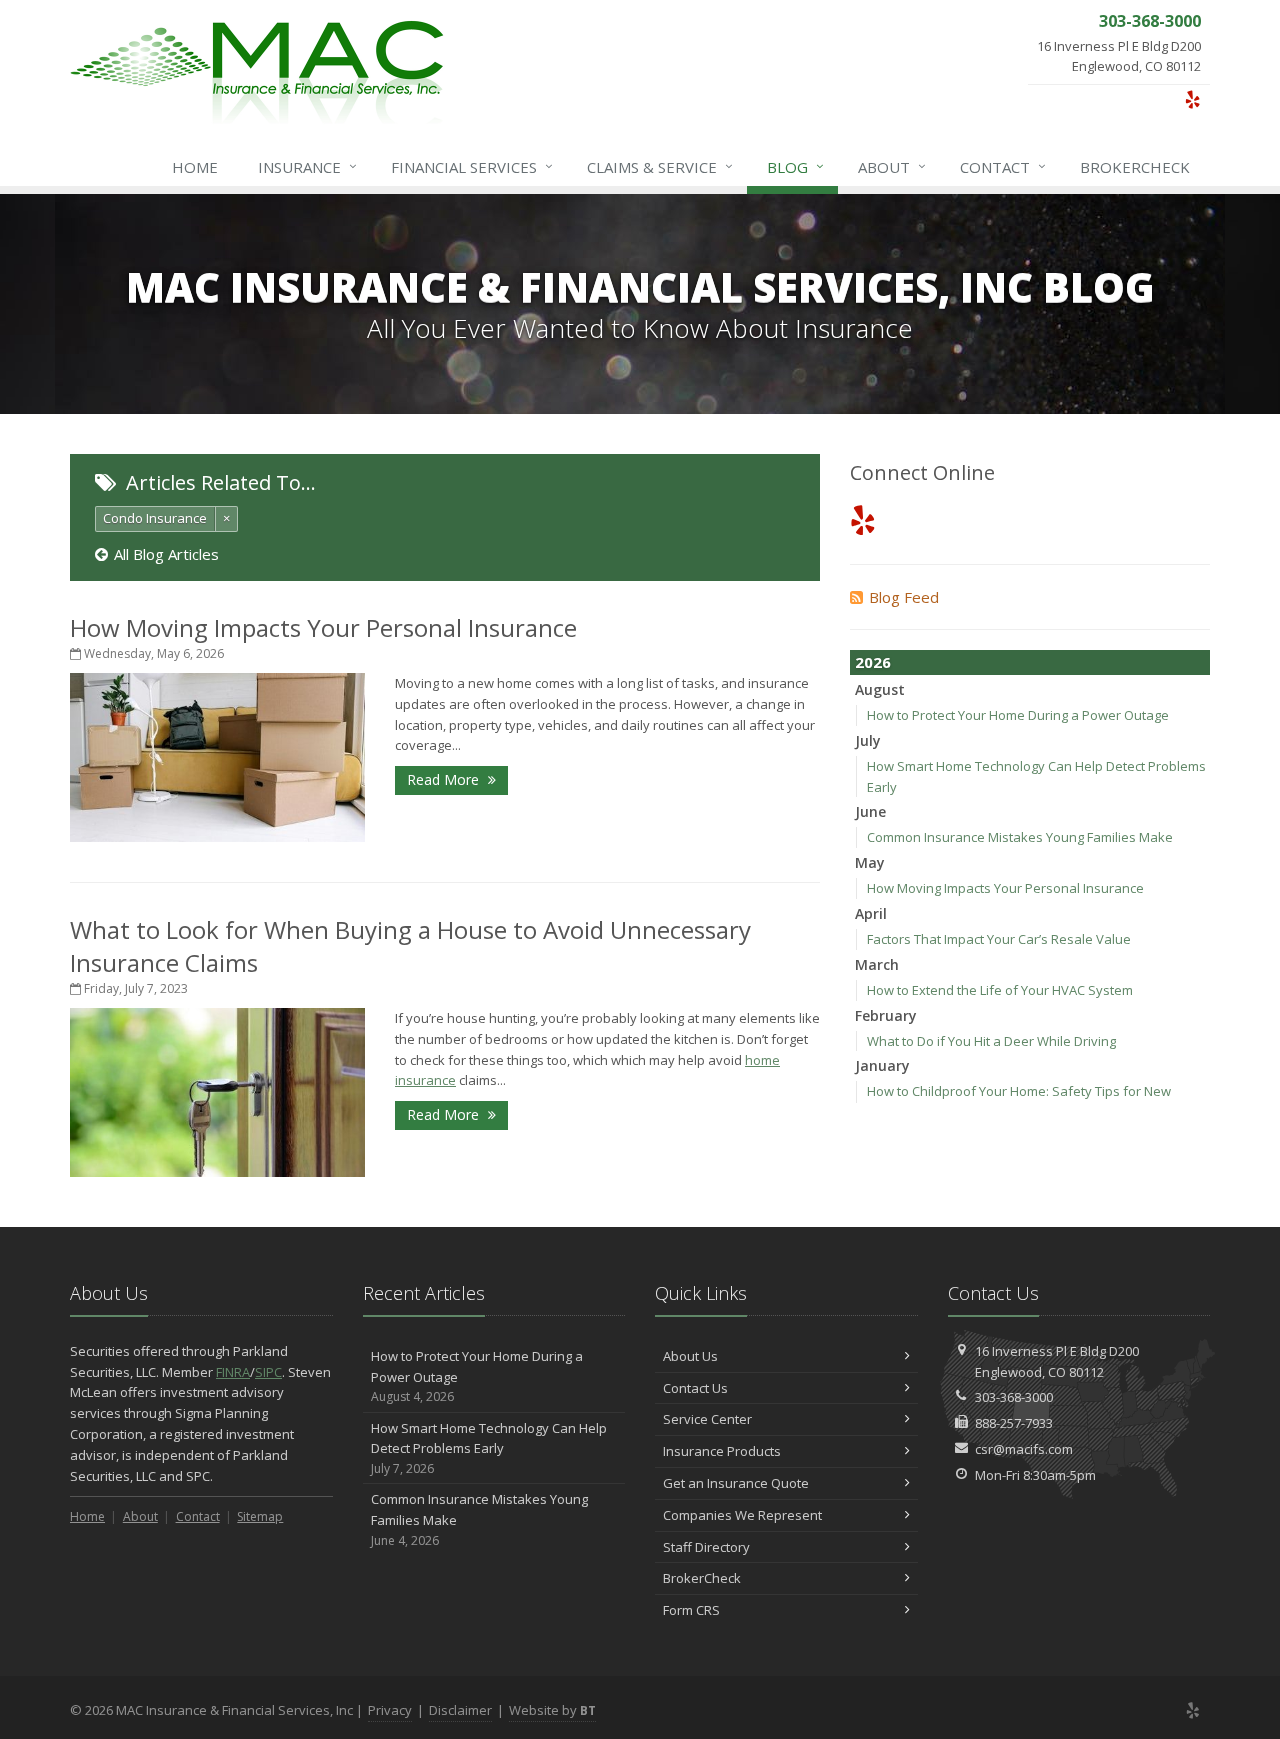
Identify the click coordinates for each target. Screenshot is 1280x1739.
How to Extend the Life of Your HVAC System (1000, 990)
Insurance (307, 166)
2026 (873, 662)
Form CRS (691, 1610)
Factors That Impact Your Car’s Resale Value (999, 939)
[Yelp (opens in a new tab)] (1192, 99)
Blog (795, 166)
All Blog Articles (166, 554)
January (882, 1065)
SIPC (268, 1372)
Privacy (390, 1710)
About (892, 166)
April (871, 913)
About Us (690, 1356)
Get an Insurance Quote (736, 1483)
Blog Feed (904, 597)
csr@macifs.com (1024, 1449)
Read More (445, 779)
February (886, 1015)
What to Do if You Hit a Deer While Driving (991, 1041)
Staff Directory (706, 1547)
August (880, 689)
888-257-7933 (1014, 1423)
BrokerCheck (1135, 167)
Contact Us (695, 1388)
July (868, 740)
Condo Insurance (155, 518)
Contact (1003, 166)
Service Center (707, 1419)
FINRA (233, 1372)
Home (195, 167)
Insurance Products (722, 1451)
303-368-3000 (1014, 1397)
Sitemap (260, 1516)
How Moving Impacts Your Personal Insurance (323, 627)
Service (660, 166)
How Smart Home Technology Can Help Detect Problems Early (489, 1448)
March (877, 964)
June (870, 811)
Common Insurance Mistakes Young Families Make (1020, 837)
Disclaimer (460, 1710)
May (870, 862)
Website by (552, 1710)
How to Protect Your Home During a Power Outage (1018, 715)
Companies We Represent (742, 1515)
